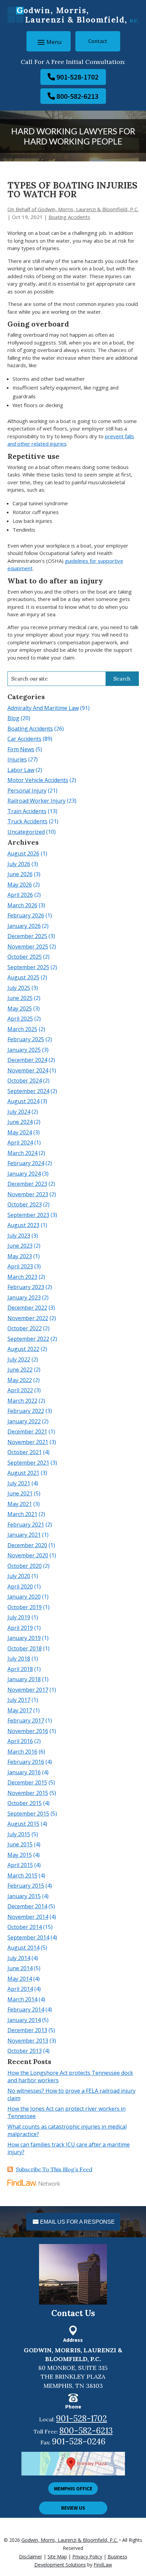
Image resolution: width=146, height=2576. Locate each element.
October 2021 (25, 1452)
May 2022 (20, 1380)
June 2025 (20, 998)
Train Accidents (27, 811)
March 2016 (22, 1752)
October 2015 (25, 1803)
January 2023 (24, 1297)
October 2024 (25, 1081)
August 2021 (23, 1473)
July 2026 (19, 864)
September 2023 (28, 1215)
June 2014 (20, 1968)
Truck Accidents (28, 821)
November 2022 (28, 1318)
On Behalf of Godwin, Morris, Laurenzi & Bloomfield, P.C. (73, 209)
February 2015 (26, 1886)
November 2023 (28, 1194)
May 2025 (20, 1008)
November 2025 (28, 947)
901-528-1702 (77, 77)
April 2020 (20, 1586)
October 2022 (25, 1328)
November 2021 (28, 1442)
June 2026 (20, 874)
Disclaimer (31, 2557)
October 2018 (25, 1648)
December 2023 (27, 1184)
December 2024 (27, 1060)
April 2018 (20, 1669)
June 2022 (20, 1370)
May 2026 (20, 885)
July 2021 (19, 1483)
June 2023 (20, 1246)
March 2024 (22, 1153)
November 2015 (28, 1793)
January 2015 (24, 1896)
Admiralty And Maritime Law (43, 708)
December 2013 (27, 2030)
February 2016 (26, 1762)
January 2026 (24, 926)
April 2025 (20, 1019)
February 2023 (26, 1287)
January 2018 (24, 1679)
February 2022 (26, 1411)
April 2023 (20, 1266)
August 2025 (23, 977)
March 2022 (22, 1401)
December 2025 (27, 936)
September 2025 (28, 967)
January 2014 (24, 2020)
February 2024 (26, 1163)
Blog (13, 718)
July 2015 (19, 1834)
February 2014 (26, 2009)
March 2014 (22, 1999)
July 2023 (19, 1236)
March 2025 (22, 1029)
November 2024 (28, 1070)
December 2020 (27, 1545)
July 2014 (19, 1958)
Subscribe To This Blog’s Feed (54, 2169)
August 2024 (23, 1101)
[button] (49, 42)
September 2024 (28, 1091)
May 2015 (20, 1855)
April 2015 (20, 1865)
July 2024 (19, 1112)
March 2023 (22, 1277)
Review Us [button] (73, 2508)
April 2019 (20, 1628)
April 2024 (20, 1142)
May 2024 (20, 1132)
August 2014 (23, 1948)
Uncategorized (26, 832)
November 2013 (28, 2041)
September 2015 (28, 1814)
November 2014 (28, 1917)
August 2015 (23, 1824)
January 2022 (24, 1421)
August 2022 (23, 1349)
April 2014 (20, 1989)
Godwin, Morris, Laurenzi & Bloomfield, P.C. (70, 2540)
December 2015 (27, 1782)
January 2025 (24, 1050)
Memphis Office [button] (73, 2489)
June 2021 (20, 1493)
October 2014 (25, 1927)
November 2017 (28, 1690)
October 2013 (25, 2051)
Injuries (17, 759)
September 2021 (28, 1463)
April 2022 (20, 1390)
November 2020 (28, 1555)
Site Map (57, 2557)
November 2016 (28, 1731)
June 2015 (20, 1844)
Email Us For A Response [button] (77, 2222)
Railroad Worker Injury (36, 801)
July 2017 (19, 1700)
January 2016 (24, 1772)
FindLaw (103, 2565)
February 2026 (26, 915)
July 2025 (19, 988)
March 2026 (22, 905)
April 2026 (20, 895)
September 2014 (28, 1937)
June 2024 (20, 1122)
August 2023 (23, 1225)
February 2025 (26, 1039)
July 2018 (19, 1659)
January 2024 (24, 1174)
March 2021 (22, 1514)
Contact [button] (98, 41)
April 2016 (20, 1741)
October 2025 (25, 957)
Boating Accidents (69, 217)
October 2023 (25, 1204)
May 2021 (20, 1504)
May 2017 (20, 1710)
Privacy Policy (87, 2557)
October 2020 (25, 1566)
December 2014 (27, 1906)
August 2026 (23, 853)
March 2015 (22, 1875)
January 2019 (24, 1638)
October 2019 (25, 1607)
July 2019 (19, 1617)
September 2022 (28, 1339)
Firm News (21, 749)
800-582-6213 (77, 96)
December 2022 (27, 1308)
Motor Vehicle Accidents (38, 780)
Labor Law (21, 770)
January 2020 (24, 1597)
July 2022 (19, 1359)
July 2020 (19, 1576)
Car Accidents (24, 739)
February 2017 (26, 1720)
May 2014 (20, 1979)
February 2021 (26, 1525)
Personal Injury (27, 791)
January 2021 (24, 1535)
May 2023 (20, 1256)
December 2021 (27, 1431)
